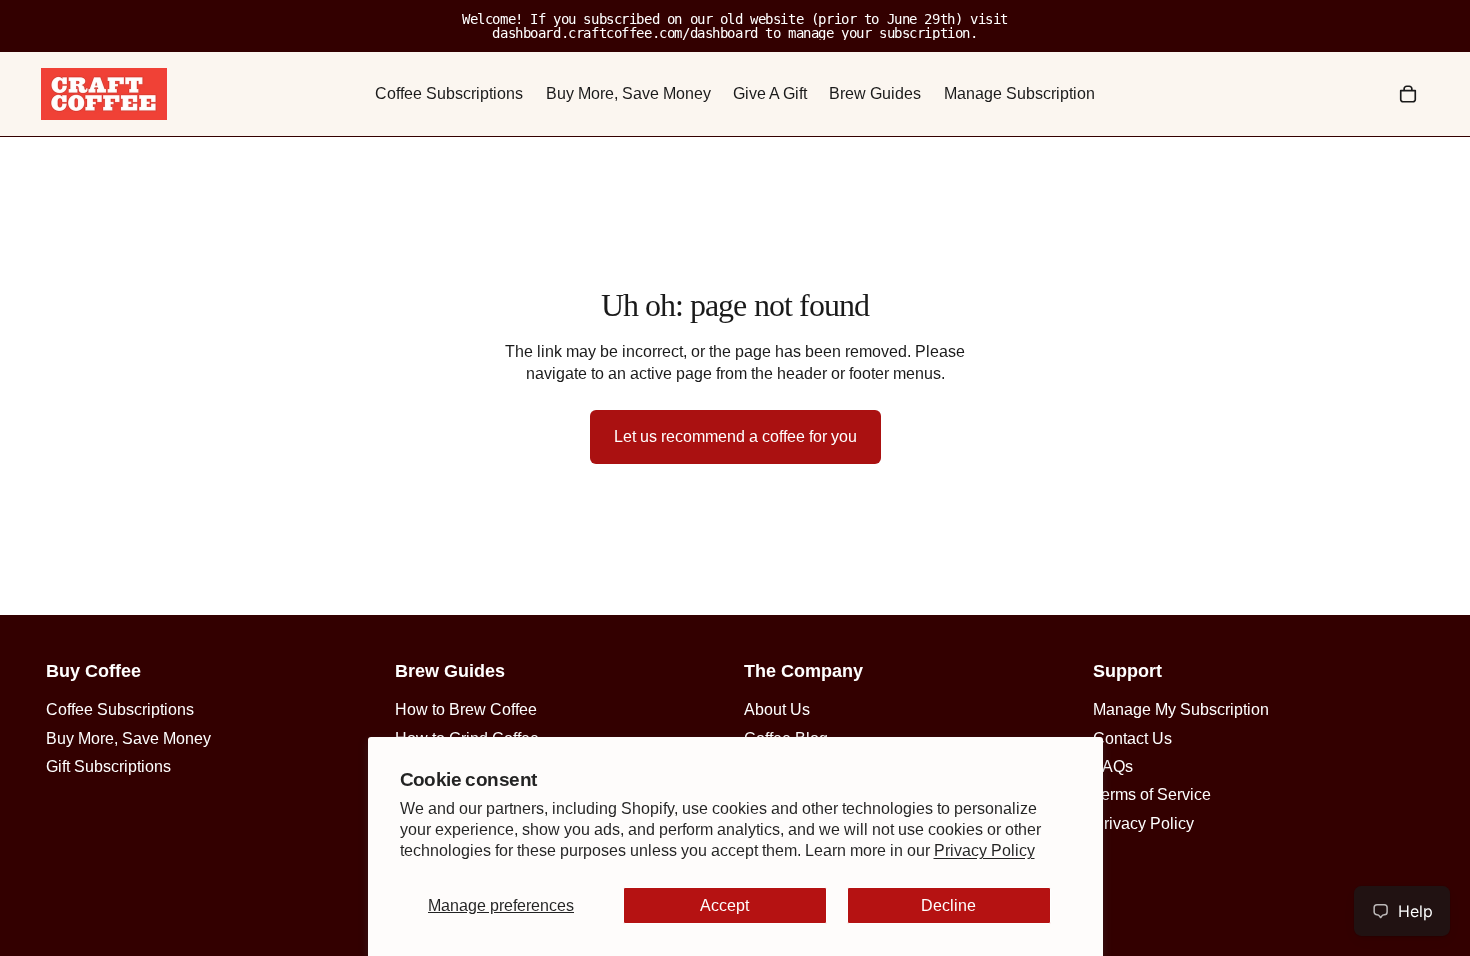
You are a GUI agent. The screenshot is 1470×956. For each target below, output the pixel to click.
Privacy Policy (984, 850)
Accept (724, 905)
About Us (777, 709)
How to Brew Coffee (466, 709)
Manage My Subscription (1181, 709)
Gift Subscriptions (108, 766)
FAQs (1113, 766)
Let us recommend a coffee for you (735, 436)
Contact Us (1132, 738)
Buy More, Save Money (128, 738)
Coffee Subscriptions (120, 709)
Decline (948, 905)
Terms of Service (1152, 794)
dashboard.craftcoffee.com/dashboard (624, 33)
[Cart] (1408, 94)
